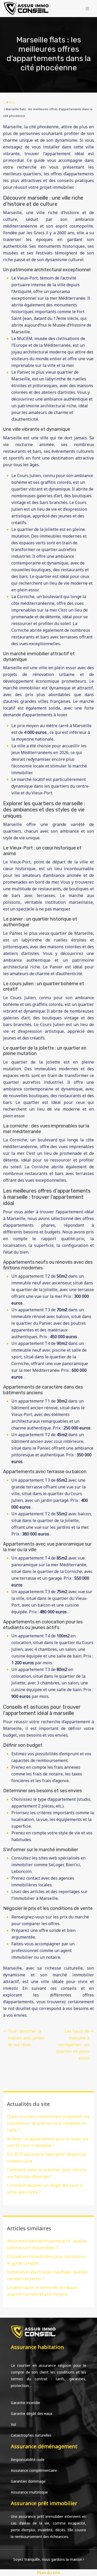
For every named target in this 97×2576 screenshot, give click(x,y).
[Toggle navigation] (87, 9)
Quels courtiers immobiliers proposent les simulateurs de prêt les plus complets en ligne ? (48, 2123)
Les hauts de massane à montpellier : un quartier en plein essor (73, 2045)
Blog (12, 102)
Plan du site (48, 2573)
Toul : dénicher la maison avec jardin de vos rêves (26, 2038)
